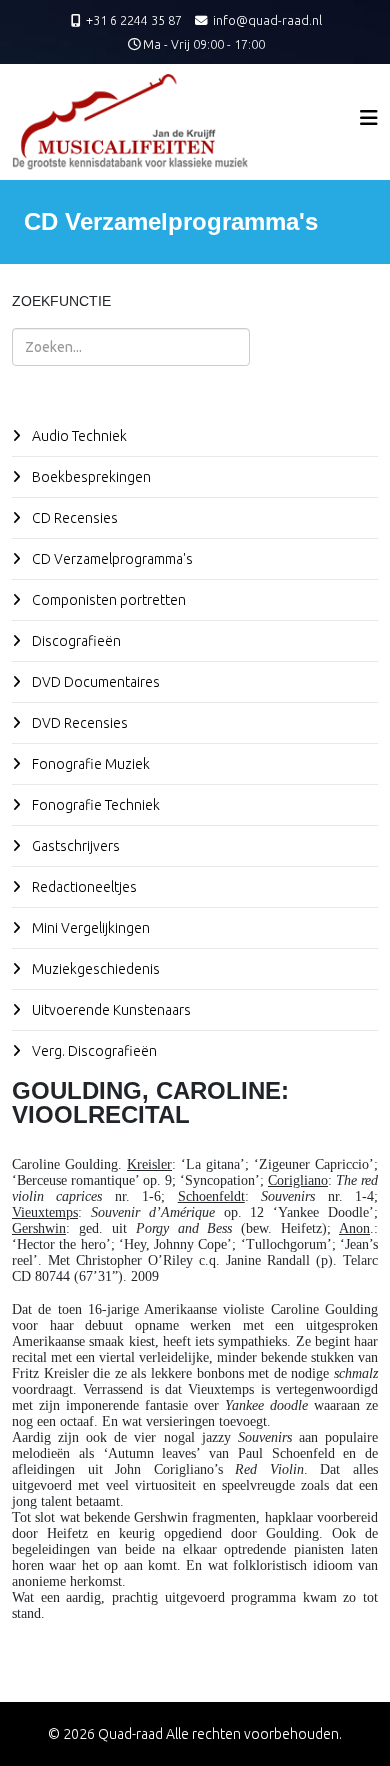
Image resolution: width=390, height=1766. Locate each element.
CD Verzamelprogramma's (111, 559)
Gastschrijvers (74, 846)
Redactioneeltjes (83, 887)
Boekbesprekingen (90, 477)
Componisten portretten (107, 600)
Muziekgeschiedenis (94, 969)
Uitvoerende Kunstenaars (110, 1010)
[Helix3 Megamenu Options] (369, 117)
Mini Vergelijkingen (89, 928)
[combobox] (131, 347)
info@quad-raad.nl (267, 20)
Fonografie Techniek (94, 805)
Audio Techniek (78, 436)
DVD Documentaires (94, 682)
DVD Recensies (78, 723)
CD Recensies (73, 518)
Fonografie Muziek (89, 764)
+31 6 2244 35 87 (134, 20)
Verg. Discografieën (93, 1051)
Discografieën (75, 641)
